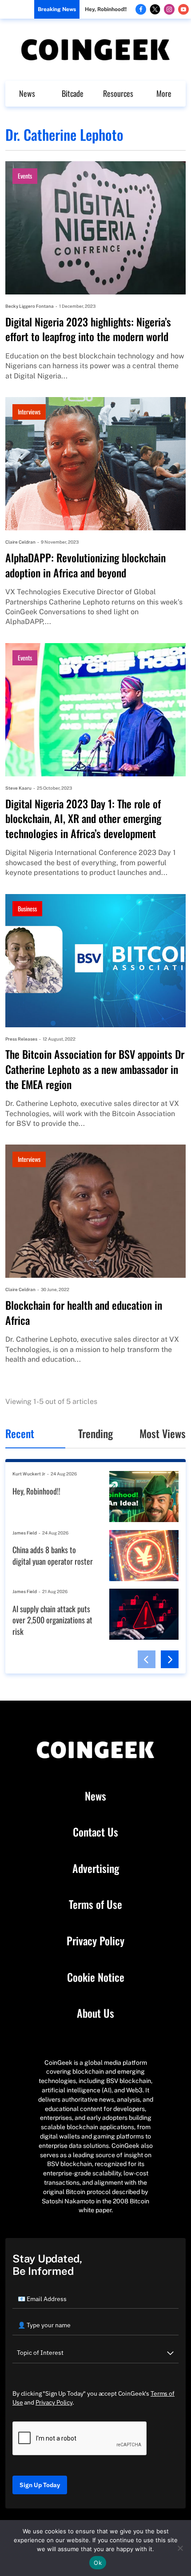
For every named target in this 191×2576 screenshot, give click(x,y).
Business (27, 908)
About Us (95, 2013)
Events (25, 176)
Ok (98, 2563)
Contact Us (95, 1832)
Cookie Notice (96, 1977)
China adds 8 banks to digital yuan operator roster (53, 1556)
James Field (25, 1533)
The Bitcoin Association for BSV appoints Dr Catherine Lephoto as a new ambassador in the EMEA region (95, 1069)
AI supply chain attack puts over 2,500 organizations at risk (52, 1620)
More (164, 93)
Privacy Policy (95, 1941)
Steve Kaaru (18, 788)
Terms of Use (95, 1904)
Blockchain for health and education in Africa (84, 1313)
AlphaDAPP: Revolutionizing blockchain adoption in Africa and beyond (86, 565)
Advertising (96, 1868)
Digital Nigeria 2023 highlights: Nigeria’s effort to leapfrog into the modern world (88, 329)
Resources (118, 93)
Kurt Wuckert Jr (29, 1474)
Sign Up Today (40, 2485)
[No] (180, 2548)
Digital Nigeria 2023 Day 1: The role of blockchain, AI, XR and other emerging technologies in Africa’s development (83, 819)
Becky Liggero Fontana (30, 306)
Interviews (29, 411)
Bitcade (73, 93)
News (27, 93)
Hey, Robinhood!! (106, 9)
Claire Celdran (20, 542)
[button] (147, 1659)
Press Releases (21, 1039)
